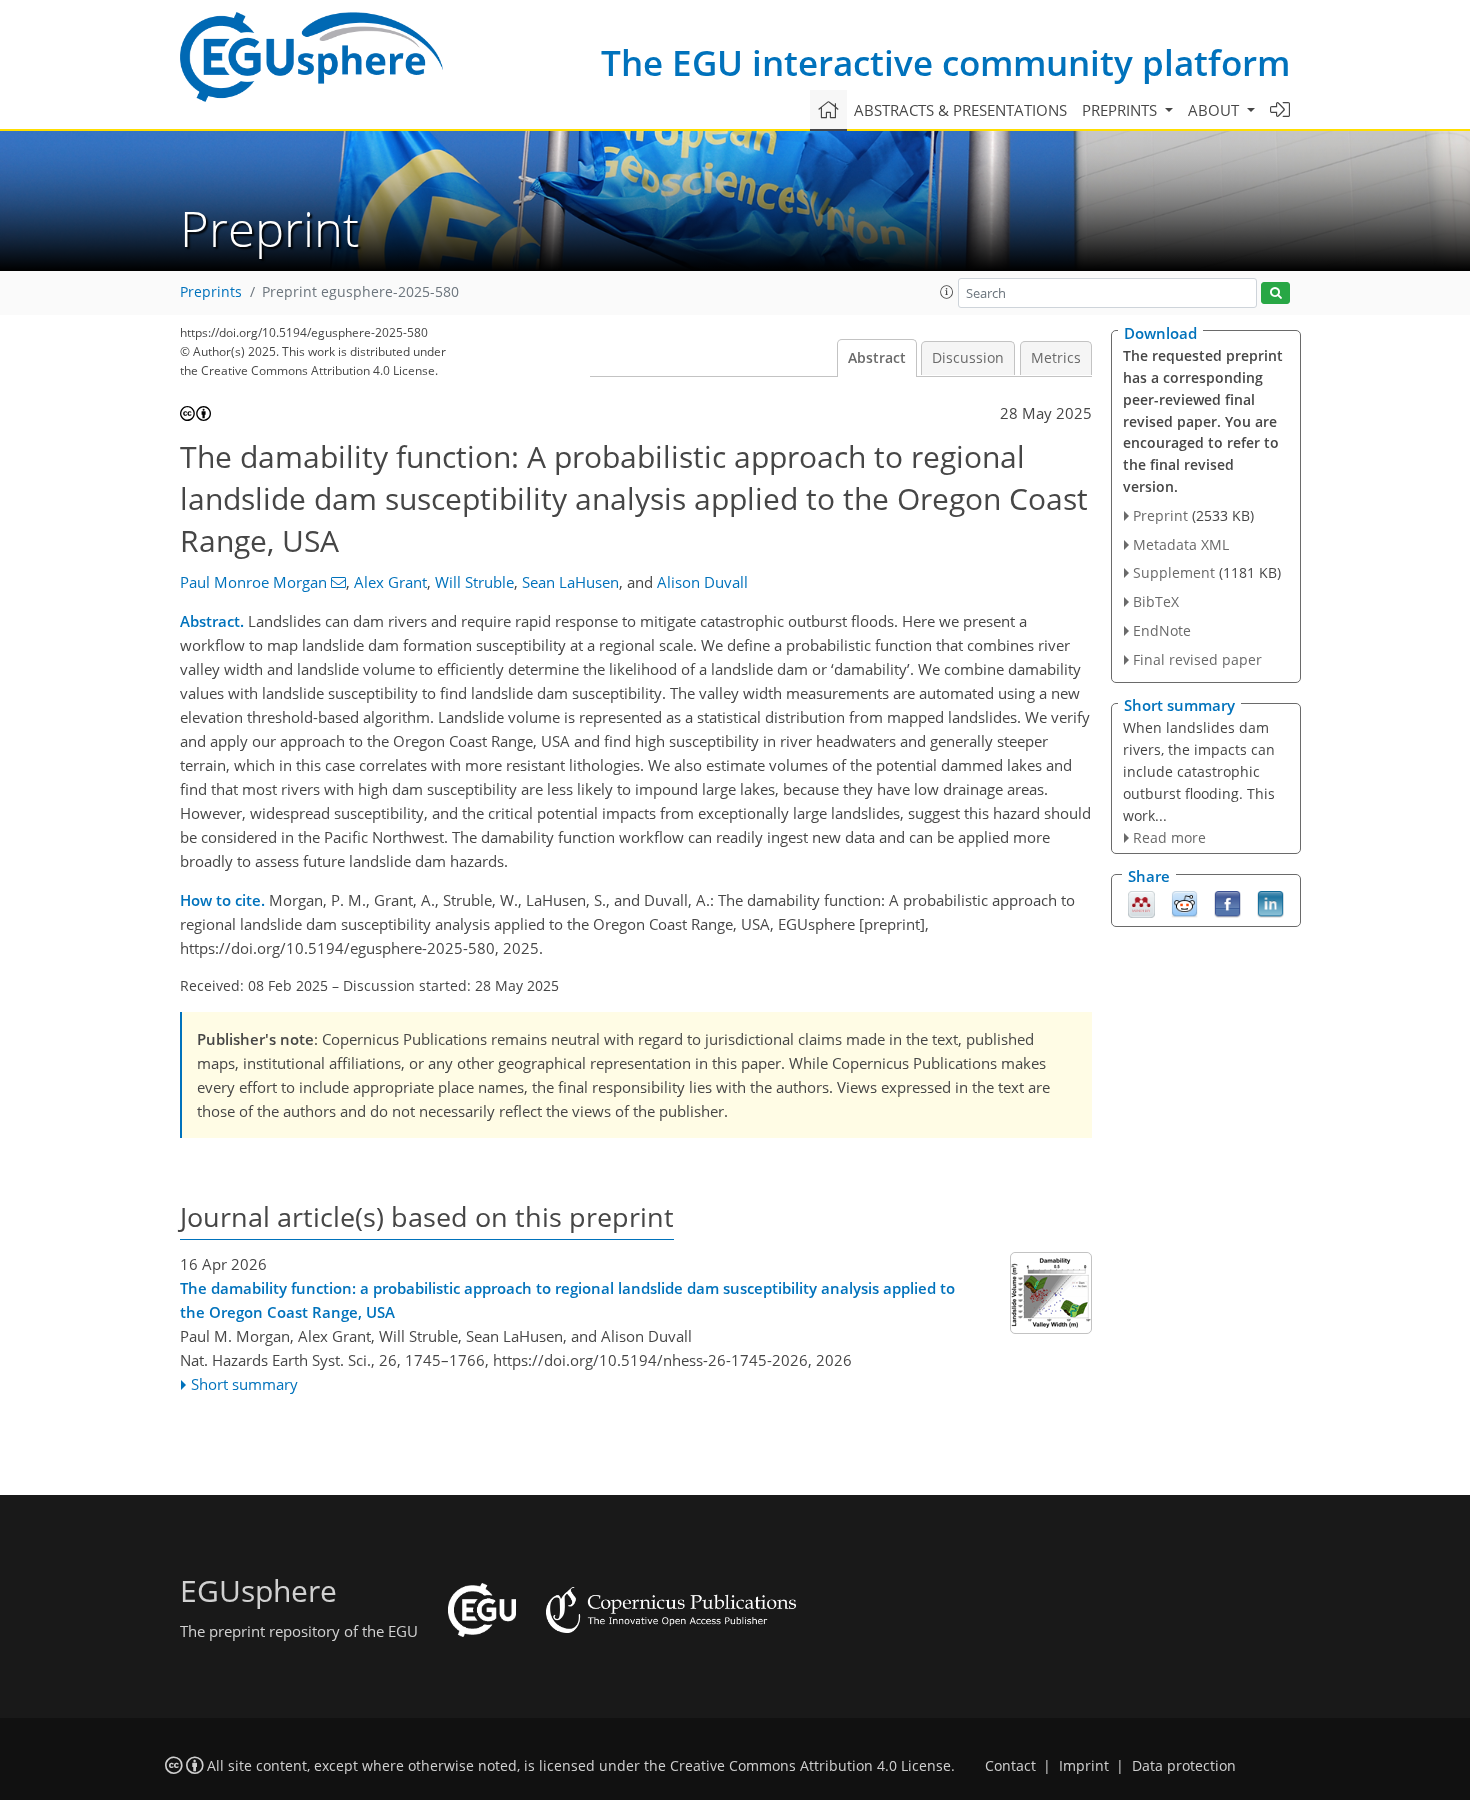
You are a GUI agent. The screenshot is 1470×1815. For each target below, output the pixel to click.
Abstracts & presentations (960, 110)
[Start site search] (1275, 293)
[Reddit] (1184, 902)
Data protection (1184, 1766)
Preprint (1160, 515)
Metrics (1056, 358)
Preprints (211, 292)
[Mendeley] (1141, 902)
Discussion (968, 358)
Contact (1010, 1766)
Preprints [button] (1121, 110)
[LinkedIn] (1270, 902)
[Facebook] (1227, 902)
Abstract (877, 358)
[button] (947, 292)
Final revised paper (1197, 659)
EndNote (1162, 630)
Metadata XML (1181, 544)
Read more (1169, 837)
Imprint (1084, 1766)
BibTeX (1156, 601)
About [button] (1215, 110)
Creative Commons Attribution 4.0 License (810, 1766)
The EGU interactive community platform (945, 62)
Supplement (1174, 572)
